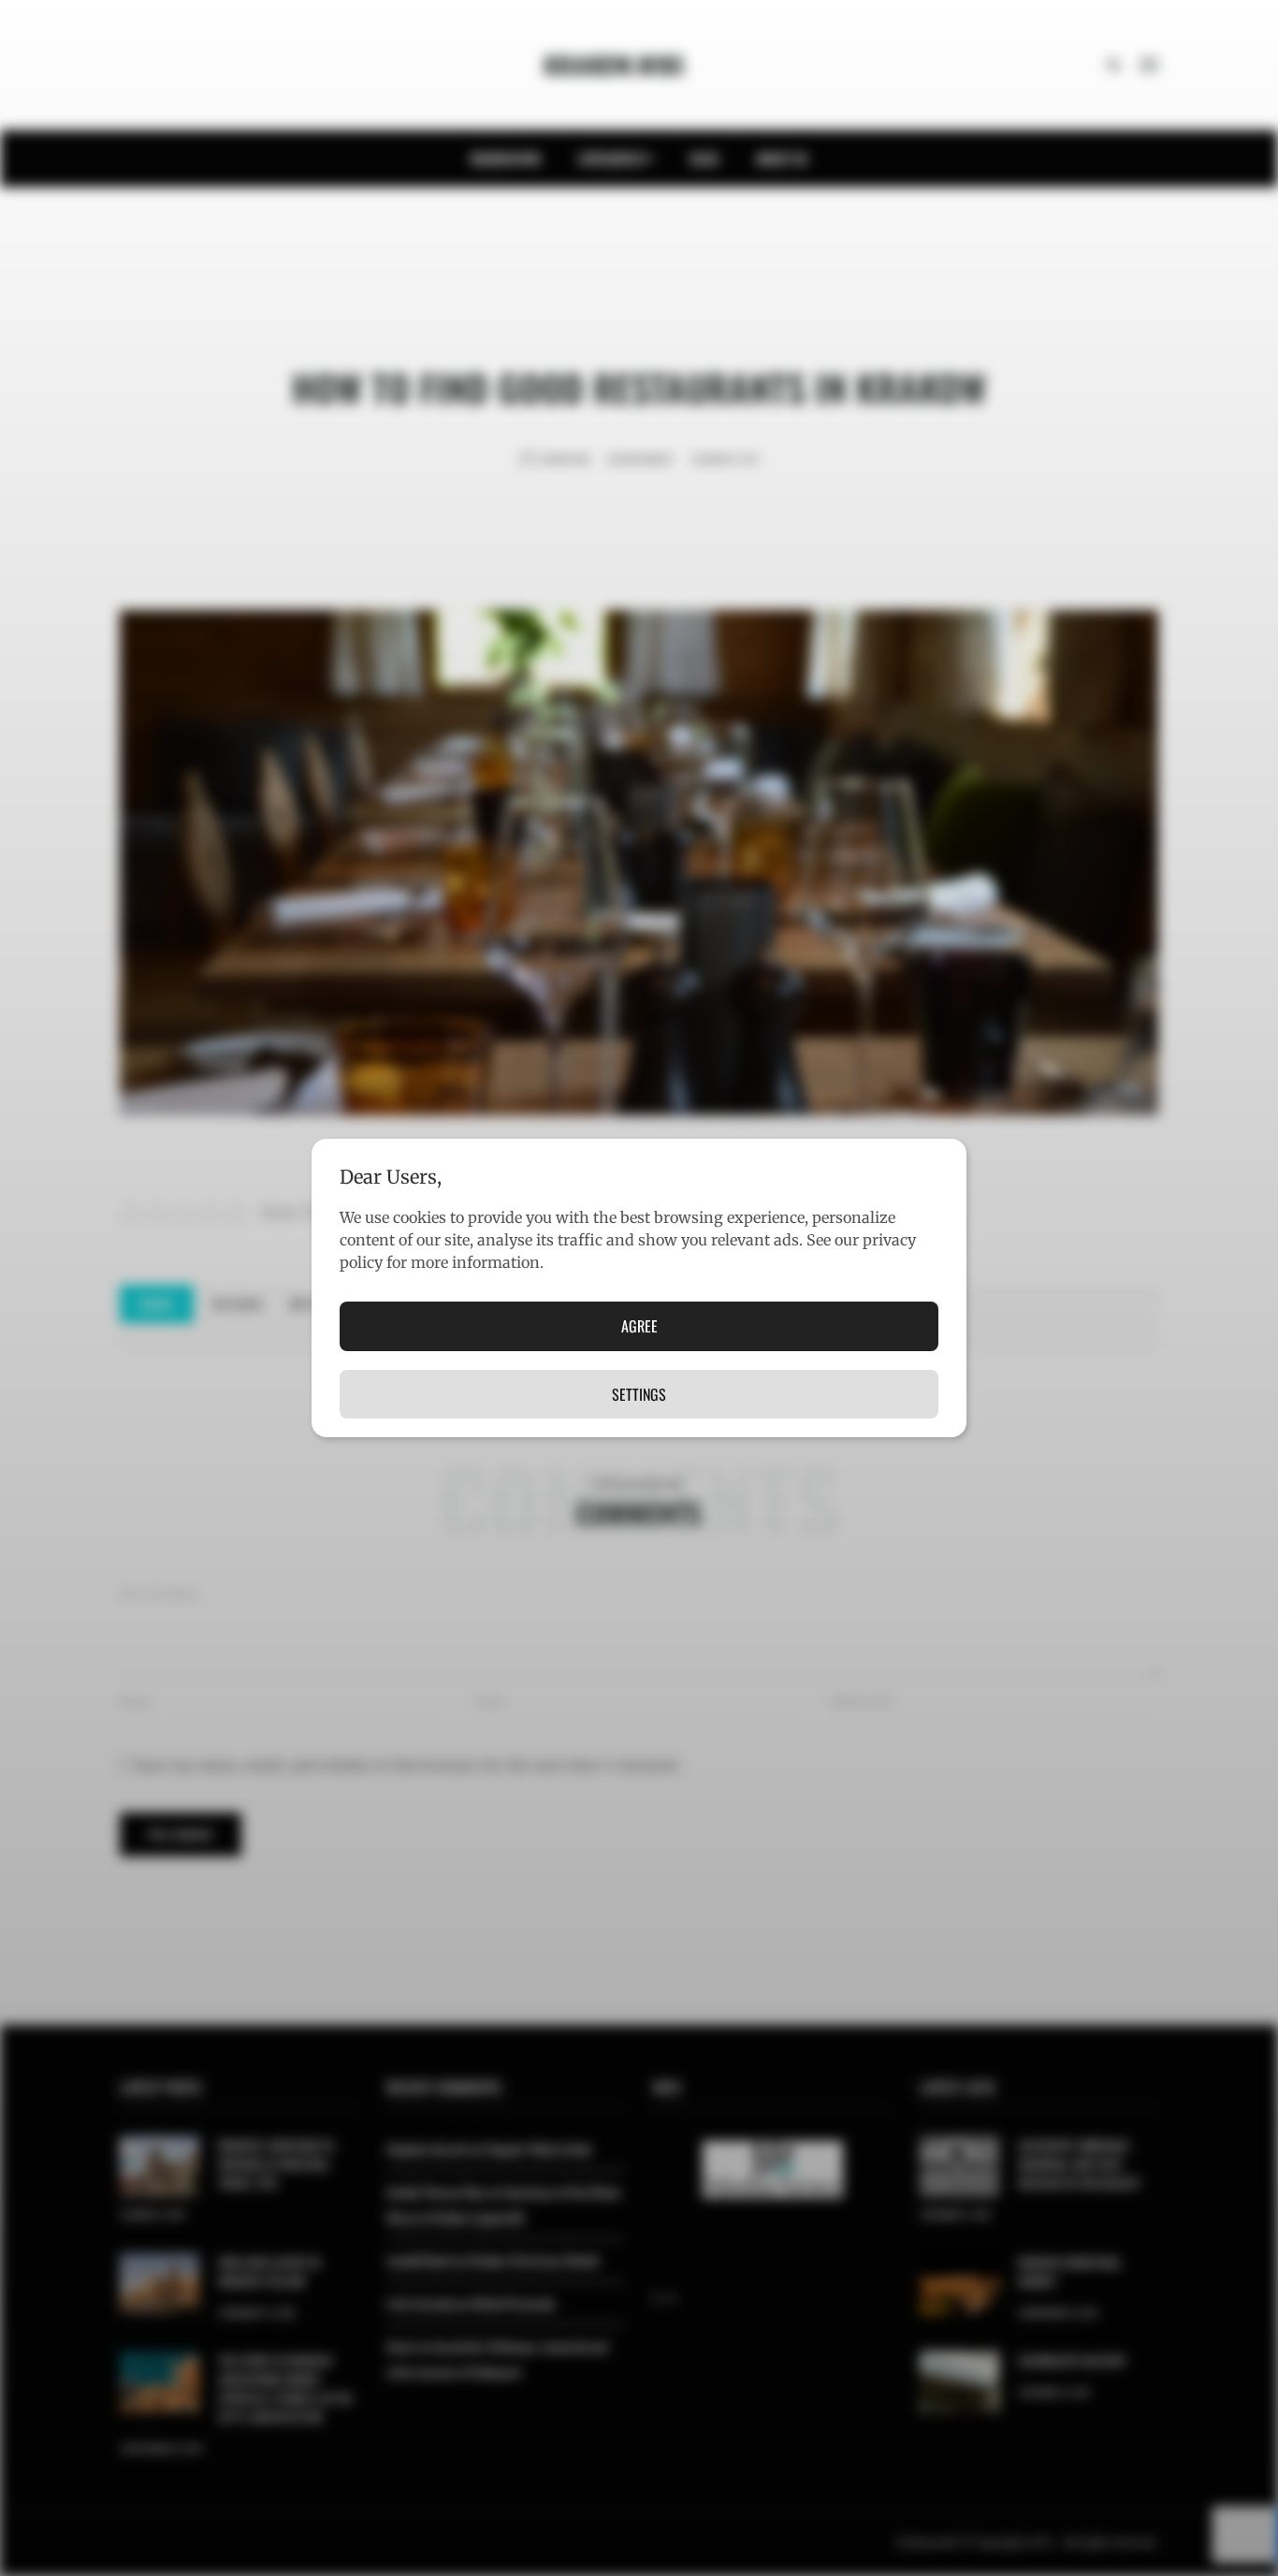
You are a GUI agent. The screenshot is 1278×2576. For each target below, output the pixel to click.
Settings (639, 1394)
